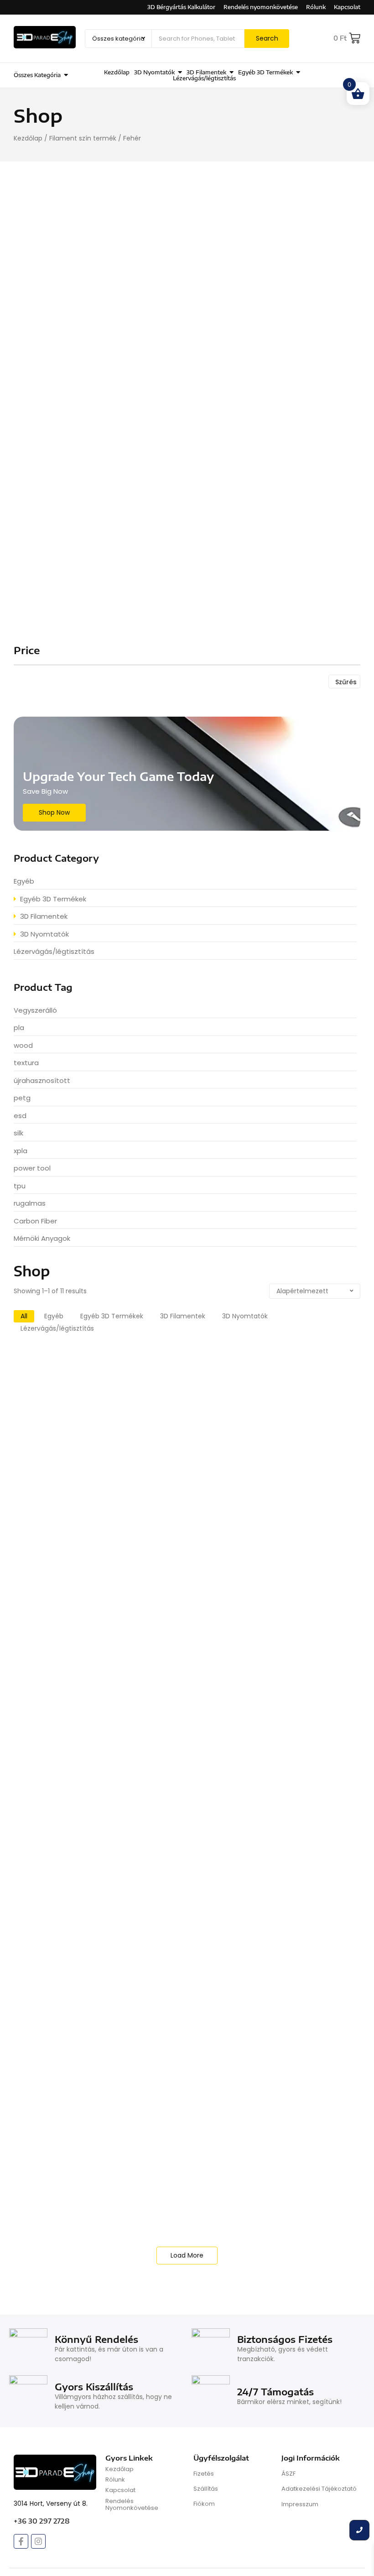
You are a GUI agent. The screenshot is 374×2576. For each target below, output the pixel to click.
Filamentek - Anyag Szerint (99, 1368)
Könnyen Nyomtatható (275, 1368)
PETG (145, 1465)
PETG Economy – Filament (73, 1776)
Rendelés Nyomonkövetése (132, 2505)
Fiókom (204, 2504)
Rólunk (115, 2480)
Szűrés (346, 682)
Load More (187, 2255)
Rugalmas (260, 2053)
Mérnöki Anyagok (286, 1658)
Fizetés (204, 2474)
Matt (332, 1465)
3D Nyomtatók (247, 544)
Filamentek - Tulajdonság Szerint (196, 1368)
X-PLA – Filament (55, 1381)
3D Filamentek (248, 400)
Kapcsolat (120, 2490)
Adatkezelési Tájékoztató (319, 2489)
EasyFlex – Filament (60, 2066)
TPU (143, 2053)
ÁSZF (288, 2474)
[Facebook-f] (21, 2541)
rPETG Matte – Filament (68, 1478)
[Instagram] (38, 2541)
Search (267, 38)
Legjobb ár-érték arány (276, 1562)
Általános (322, 1368)
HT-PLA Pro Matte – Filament (79, 1969)
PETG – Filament (53, 1873)
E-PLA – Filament (55, 2171)
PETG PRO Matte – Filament (76, 1671)
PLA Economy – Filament (70, 1574)
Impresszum (300, 2504)
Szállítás (206, 2489)
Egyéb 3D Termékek (236, 256)
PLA (143, 1368)
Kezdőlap (28, 138)
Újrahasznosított (272, 1465)
